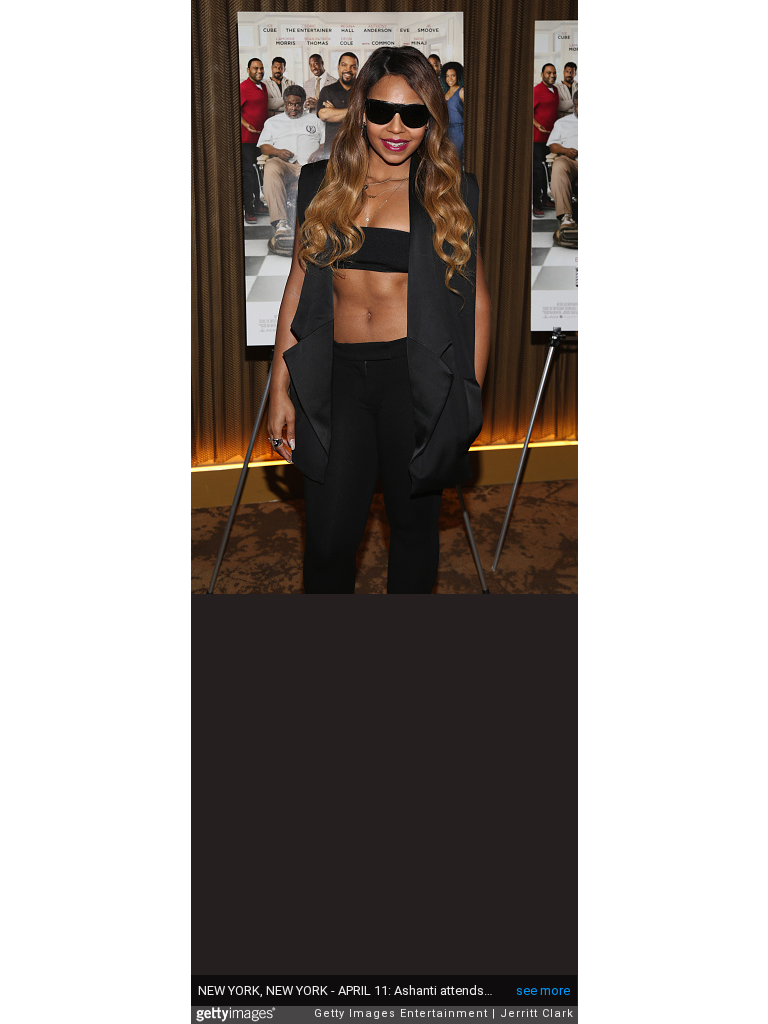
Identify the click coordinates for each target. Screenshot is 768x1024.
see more (543, 990)
